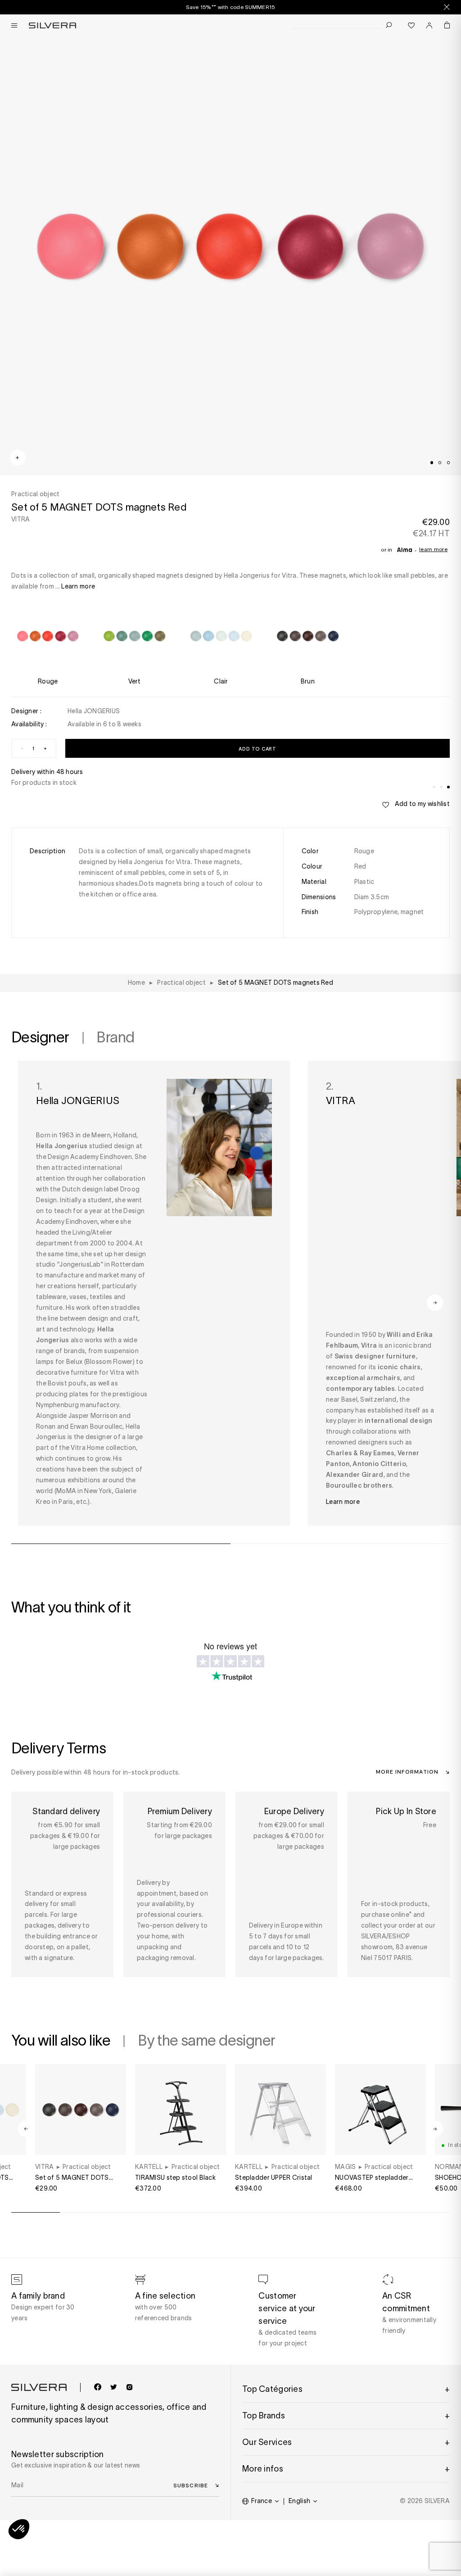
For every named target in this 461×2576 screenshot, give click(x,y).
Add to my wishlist (422, 804)
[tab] (432, 462)
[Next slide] (269, 2544)
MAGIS (345, 2167)
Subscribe (191, 2485)
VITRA (20, 519)
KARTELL (149, 2167)
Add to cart (257, 749)
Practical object (87, 2167)
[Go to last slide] (26, 2129)
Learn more (433, 549)
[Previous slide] (192, 2544)
